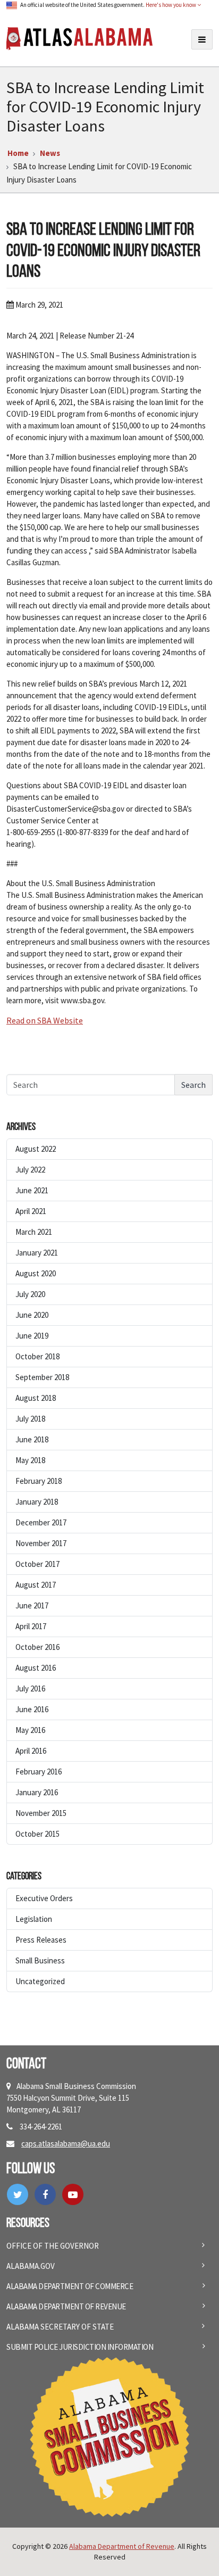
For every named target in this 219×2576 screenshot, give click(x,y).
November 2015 (41, 1813)
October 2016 (37, 1647)
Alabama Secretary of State (60, 2327)
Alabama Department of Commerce (70, 2286)
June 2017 (32, 1605)
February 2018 (39, 1481)
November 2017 (41, 1543)
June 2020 (32, 1315)
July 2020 (30, 1294)
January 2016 (37, 1792)
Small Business (40, 1960)
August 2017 (36, 1585)
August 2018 (36, 1398)
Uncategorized (40, 1981)
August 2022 (36, 1149)
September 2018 (42, 1377)
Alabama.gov (31, 2266)
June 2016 (32, 1709)
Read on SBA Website (45, 1020)
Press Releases (41, 1940)
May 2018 (30, 1460)
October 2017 (37, 1564)
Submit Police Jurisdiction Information (80, 2347)
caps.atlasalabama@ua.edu (66, 2144)
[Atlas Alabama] (79, 38)
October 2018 (37, 1356)
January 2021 (37, 1253)
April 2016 (31, 1751)
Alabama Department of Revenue (66, 2306)
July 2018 (30, 1419)
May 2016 (30, 1730)
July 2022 (30, 1170)
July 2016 (30, 1689)
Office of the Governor (53, 2246)
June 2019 (32, 1336)
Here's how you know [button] (171, 5)
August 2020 (36, 1273)
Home (18, 153)
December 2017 (41, 1522)
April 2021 (31, 1211)
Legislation (34, 1919)
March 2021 (34, 1232)
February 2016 (39, 1772)
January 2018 (37, 1502)
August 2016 (36, 1668)
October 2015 (37, 1834)
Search (193, 1085)
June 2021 (32, 1190)
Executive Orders (44, 1898)
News (50, 153)
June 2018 (32, 1439)
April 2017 (31, 1626)
